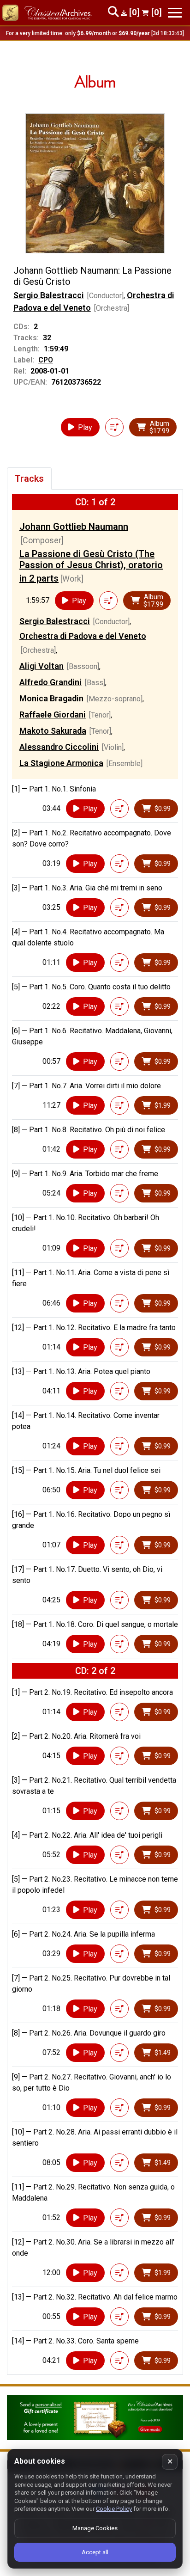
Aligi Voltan (42, 666)
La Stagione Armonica (61, 763)
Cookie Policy (114, 2509)
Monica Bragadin (51, 698)
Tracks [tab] (29, 478)
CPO (46, 360)
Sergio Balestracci (49, 295)
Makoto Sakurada (53, 731)
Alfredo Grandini (50, 682)
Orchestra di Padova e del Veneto (83, 636)
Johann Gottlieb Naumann (74, 527)
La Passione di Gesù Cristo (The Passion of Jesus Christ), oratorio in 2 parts (91, 566)
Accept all (95, 2552)
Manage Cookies (95, 2528)
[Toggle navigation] (175, 13)
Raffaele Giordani (53, 715)
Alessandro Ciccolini (59, 747)
